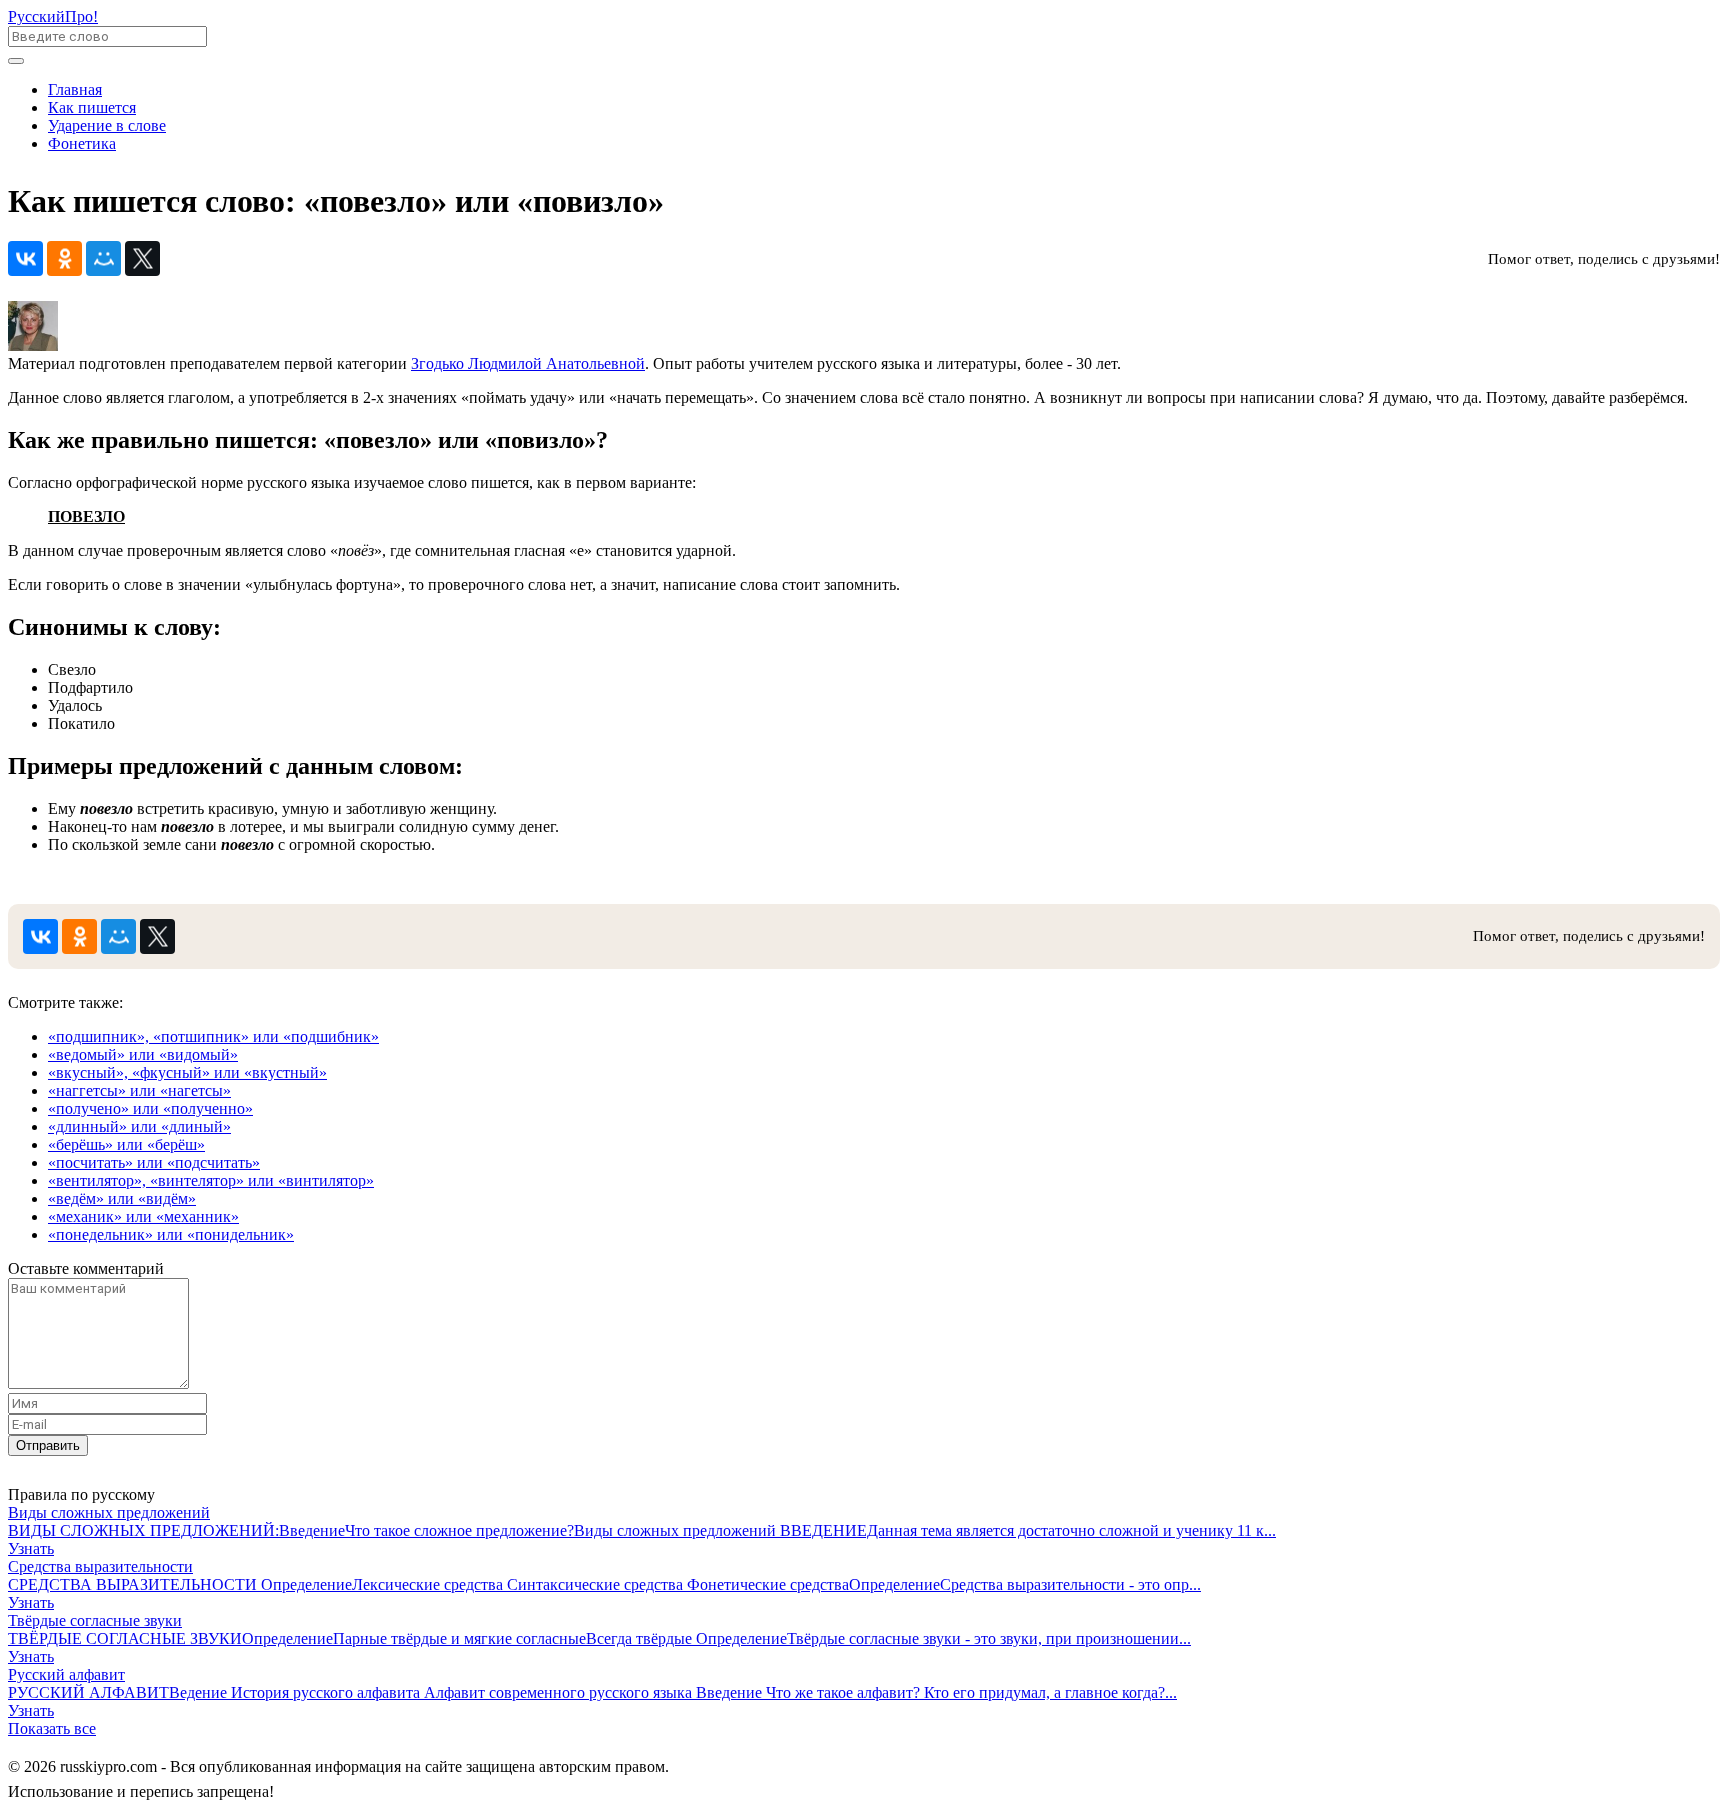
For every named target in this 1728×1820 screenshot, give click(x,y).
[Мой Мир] (103, 258)
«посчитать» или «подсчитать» (154, 1162)
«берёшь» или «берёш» (126, 1144)
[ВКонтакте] (25, 258)
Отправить (48, 1445)
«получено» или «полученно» (150, 1108)
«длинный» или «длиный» (139, 1126)
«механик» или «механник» (143, 1216)
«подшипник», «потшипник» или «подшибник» (213, 1036)
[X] (142, 258)
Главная (75, 89)
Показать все (52, 1728)
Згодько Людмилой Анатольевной (528, 363)
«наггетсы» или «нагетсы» (139, 1090)
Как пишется (92, 107)
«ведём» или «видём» (122, 1198)
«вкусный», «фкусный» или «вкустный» (187, 1072)
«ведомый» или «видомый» (143, 1054)
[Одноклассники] (64, 258)
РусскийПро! (53, 16)
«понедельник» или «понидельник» (171, 1234)
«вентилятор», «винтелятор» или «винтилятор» (211, 1180)
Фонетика (82, 143)
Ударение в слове (107, 125)
